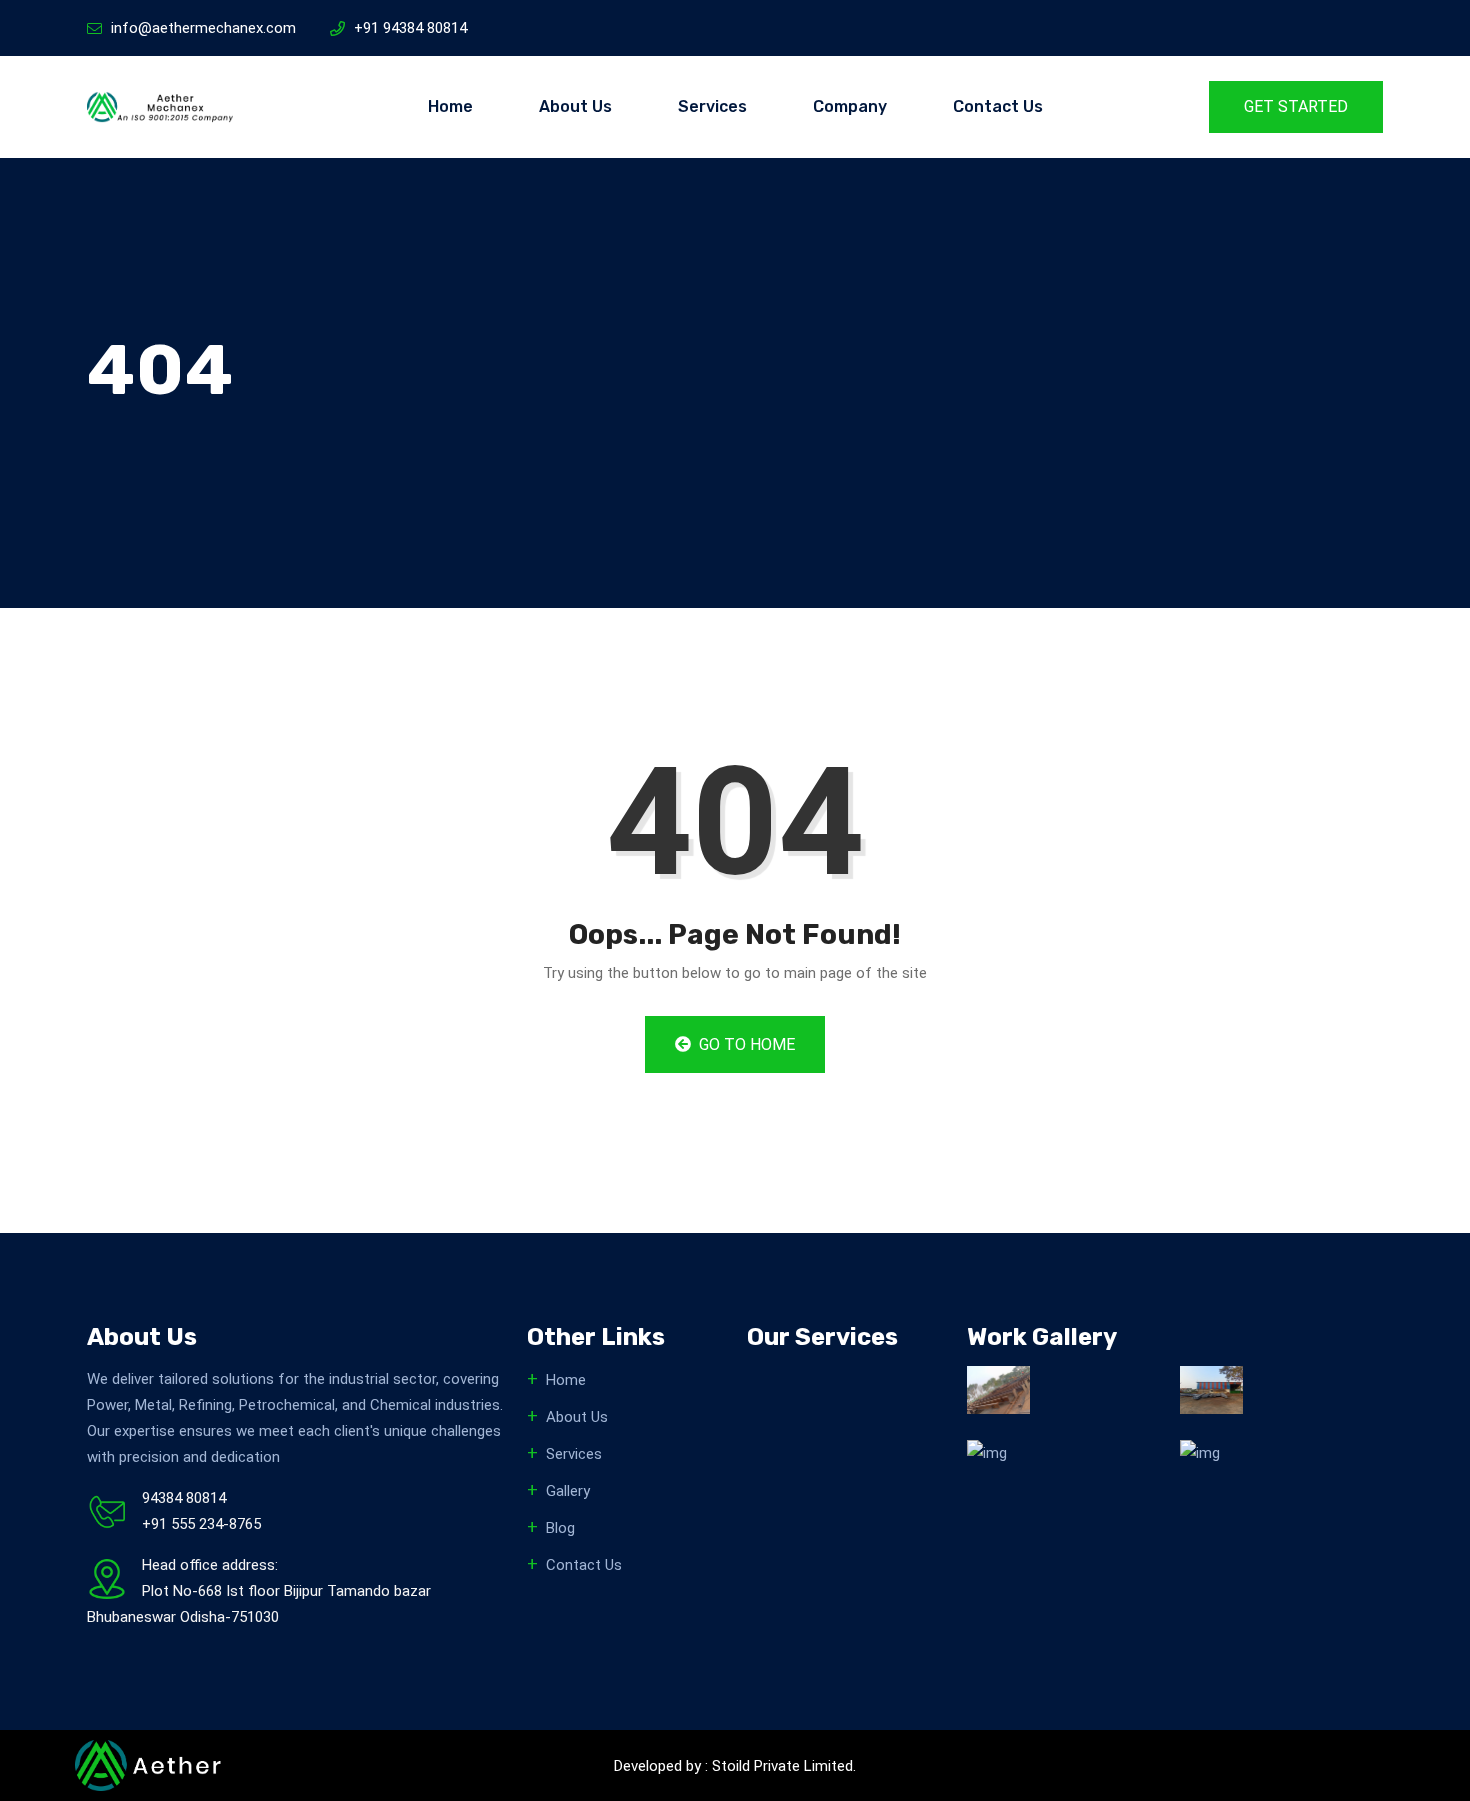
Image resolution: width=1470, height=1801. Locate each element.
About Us (575, 106)
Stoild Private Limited (782, 1766)
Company (850, 106)
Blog (560, 1528)
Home (450, 106)
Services (712, 106)
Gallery (568, 1491)
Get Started (1296, 106)
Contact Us (998, 106)
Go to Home (745, 1044)
